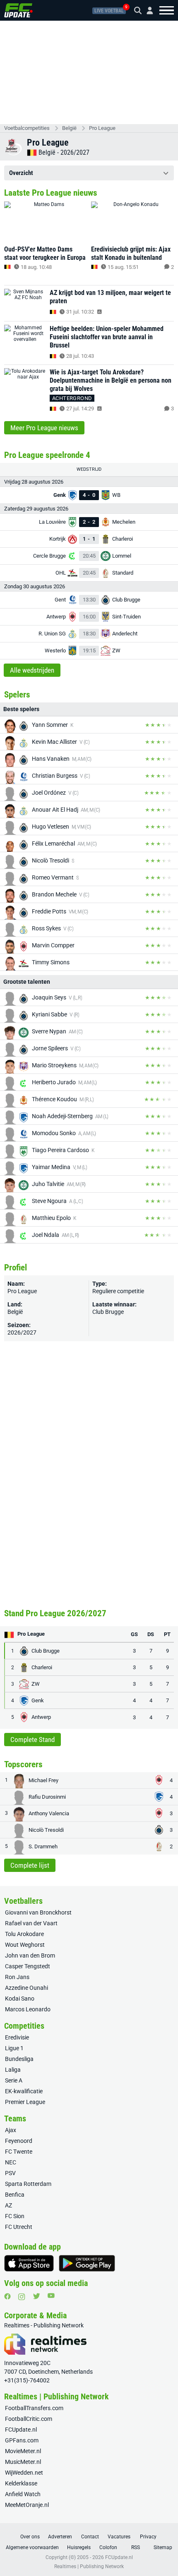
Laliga (13, 2070)
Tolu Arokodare (24, 1934)
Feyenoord (19, 2141)
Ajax (11, 2130)
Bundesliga (19, 2059)
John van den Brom (30, 1955)
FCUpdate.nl (21, 2430)
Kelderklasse (21, 2483)
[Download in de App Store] (29, 2263)
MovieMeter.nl (23, 2451)
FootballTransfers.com (34, 2408)
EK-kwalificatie (24, 2091)
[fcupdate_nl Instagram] (22, 2297)
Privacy (148, 2537)
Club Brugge (108, 1312)
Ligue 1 (14, 2048)
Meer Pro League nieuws (44, 428)
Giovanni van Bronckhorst (38, 1912)
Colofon (108, 2547)
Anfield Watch (23, 2494)
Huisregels (79, 2547)
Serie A (14, 2080)
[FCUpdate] (18, 10)
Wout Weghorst (25, 1945)
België (69, 128)
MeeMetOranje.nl (27, 2505)
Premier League (25, 2102)
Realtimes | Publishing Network (89, 2566)
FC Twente (19, 2152)
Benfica (15, 2195)
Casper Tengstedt (28, 1966)
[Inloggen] (147, 11)
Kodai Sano (20, 1998)
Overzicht (21, 173)
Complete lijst (30, 1865)
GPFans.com (22, 2440)
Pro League (102, 128)
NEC (11, 2162)
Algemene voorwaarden (32, 2547)
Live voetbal (109, 11)
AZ (8, 2205)
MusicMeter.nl (23, 2462)
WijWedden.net (24, 2473)
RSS (136, 2547)
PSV (10, 2173)
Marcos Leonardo (28, 2009)
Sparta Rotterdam (28, 2184)
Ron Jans (17, 1977)
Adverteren (60, 2537)
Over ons (30, 2537)
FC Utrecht (19, 2227)
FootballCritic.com (29, 2419)
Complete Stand (32, 1740)
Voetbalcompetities (27, 128)
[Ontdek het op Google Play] (87, 2263)
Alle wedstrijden (32, 670)
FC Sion (15, 2216)
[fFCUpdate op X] (36, 2296)
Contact (90, 2537)
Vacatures (119, 2537)
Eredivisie (17, 2037)
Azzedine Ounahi (26, 1988)
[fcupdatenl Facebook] (7, 2296)
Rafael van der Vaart (31, 1923)
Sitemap (163, 2547)
